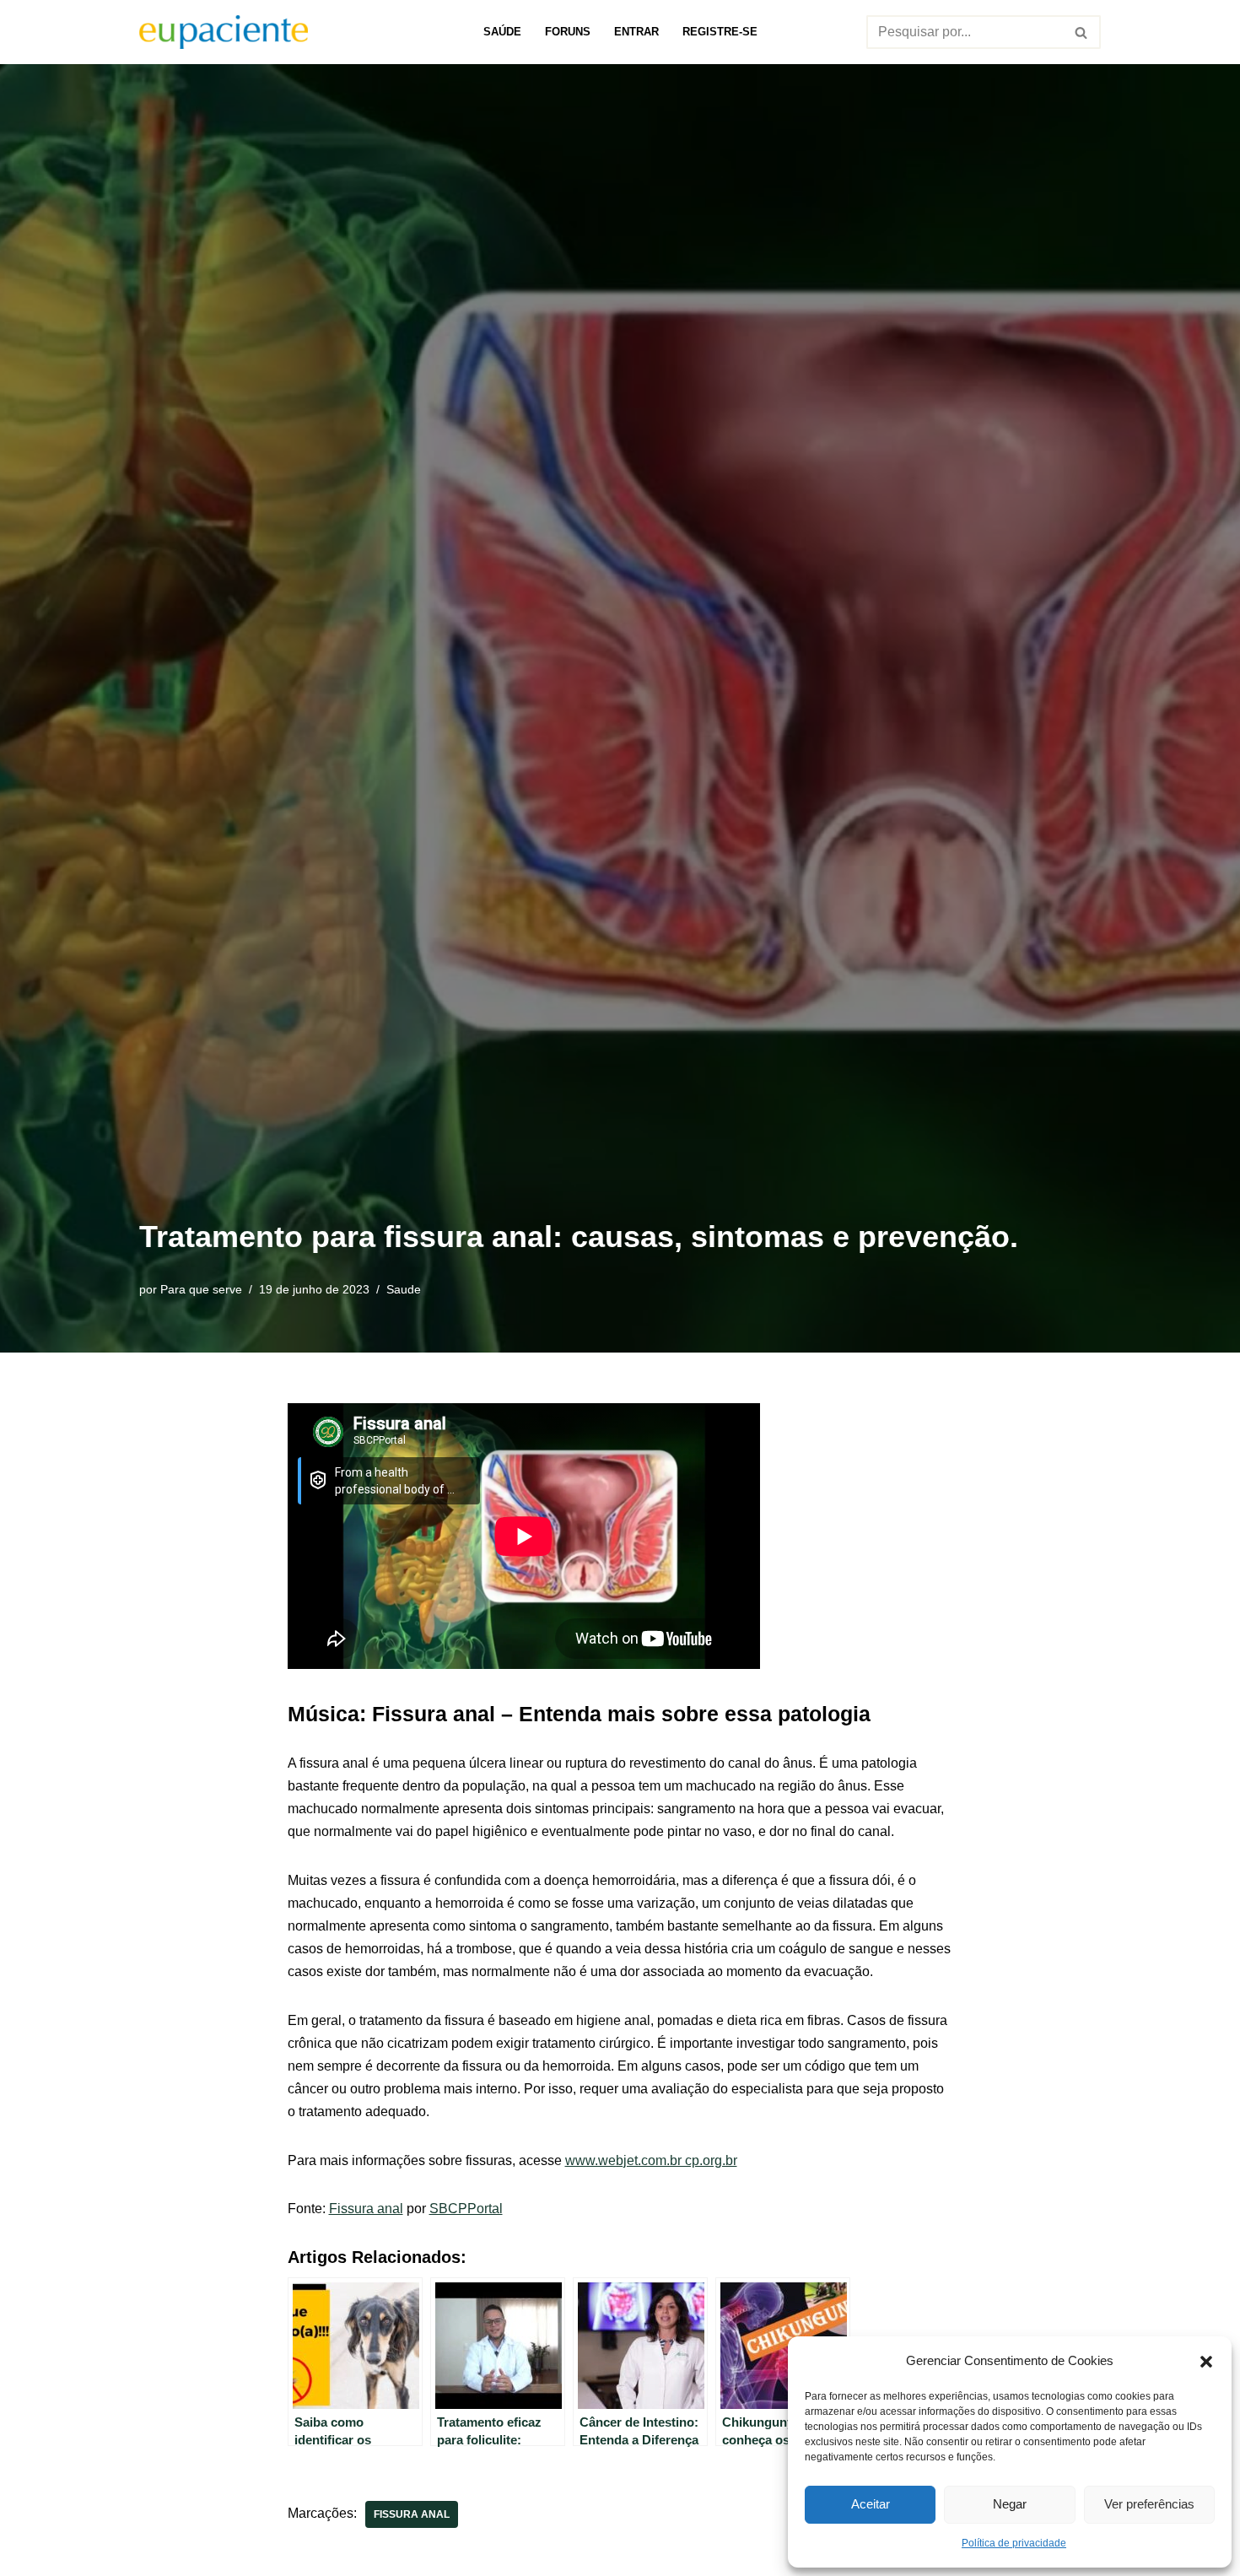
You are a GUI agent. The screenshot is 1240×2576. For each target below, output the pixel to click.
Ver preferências (1149, 2504)
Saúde (502, 32)
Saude (404, 1289)
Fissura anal (366, 2209)
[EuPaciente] (224, 32)
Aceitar (871, 2504)
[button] (1206, 2360)
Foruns (568, 32)
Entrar (636, 32)
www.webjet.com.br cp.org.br (651, 2160)
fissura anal (412, 2514)
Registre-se (720, 32)
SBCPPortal (466, 2209)
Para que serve (201, 1289)
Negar (1010, 2504)
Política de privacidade (1014, 2543)
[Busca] (1082, 32)
